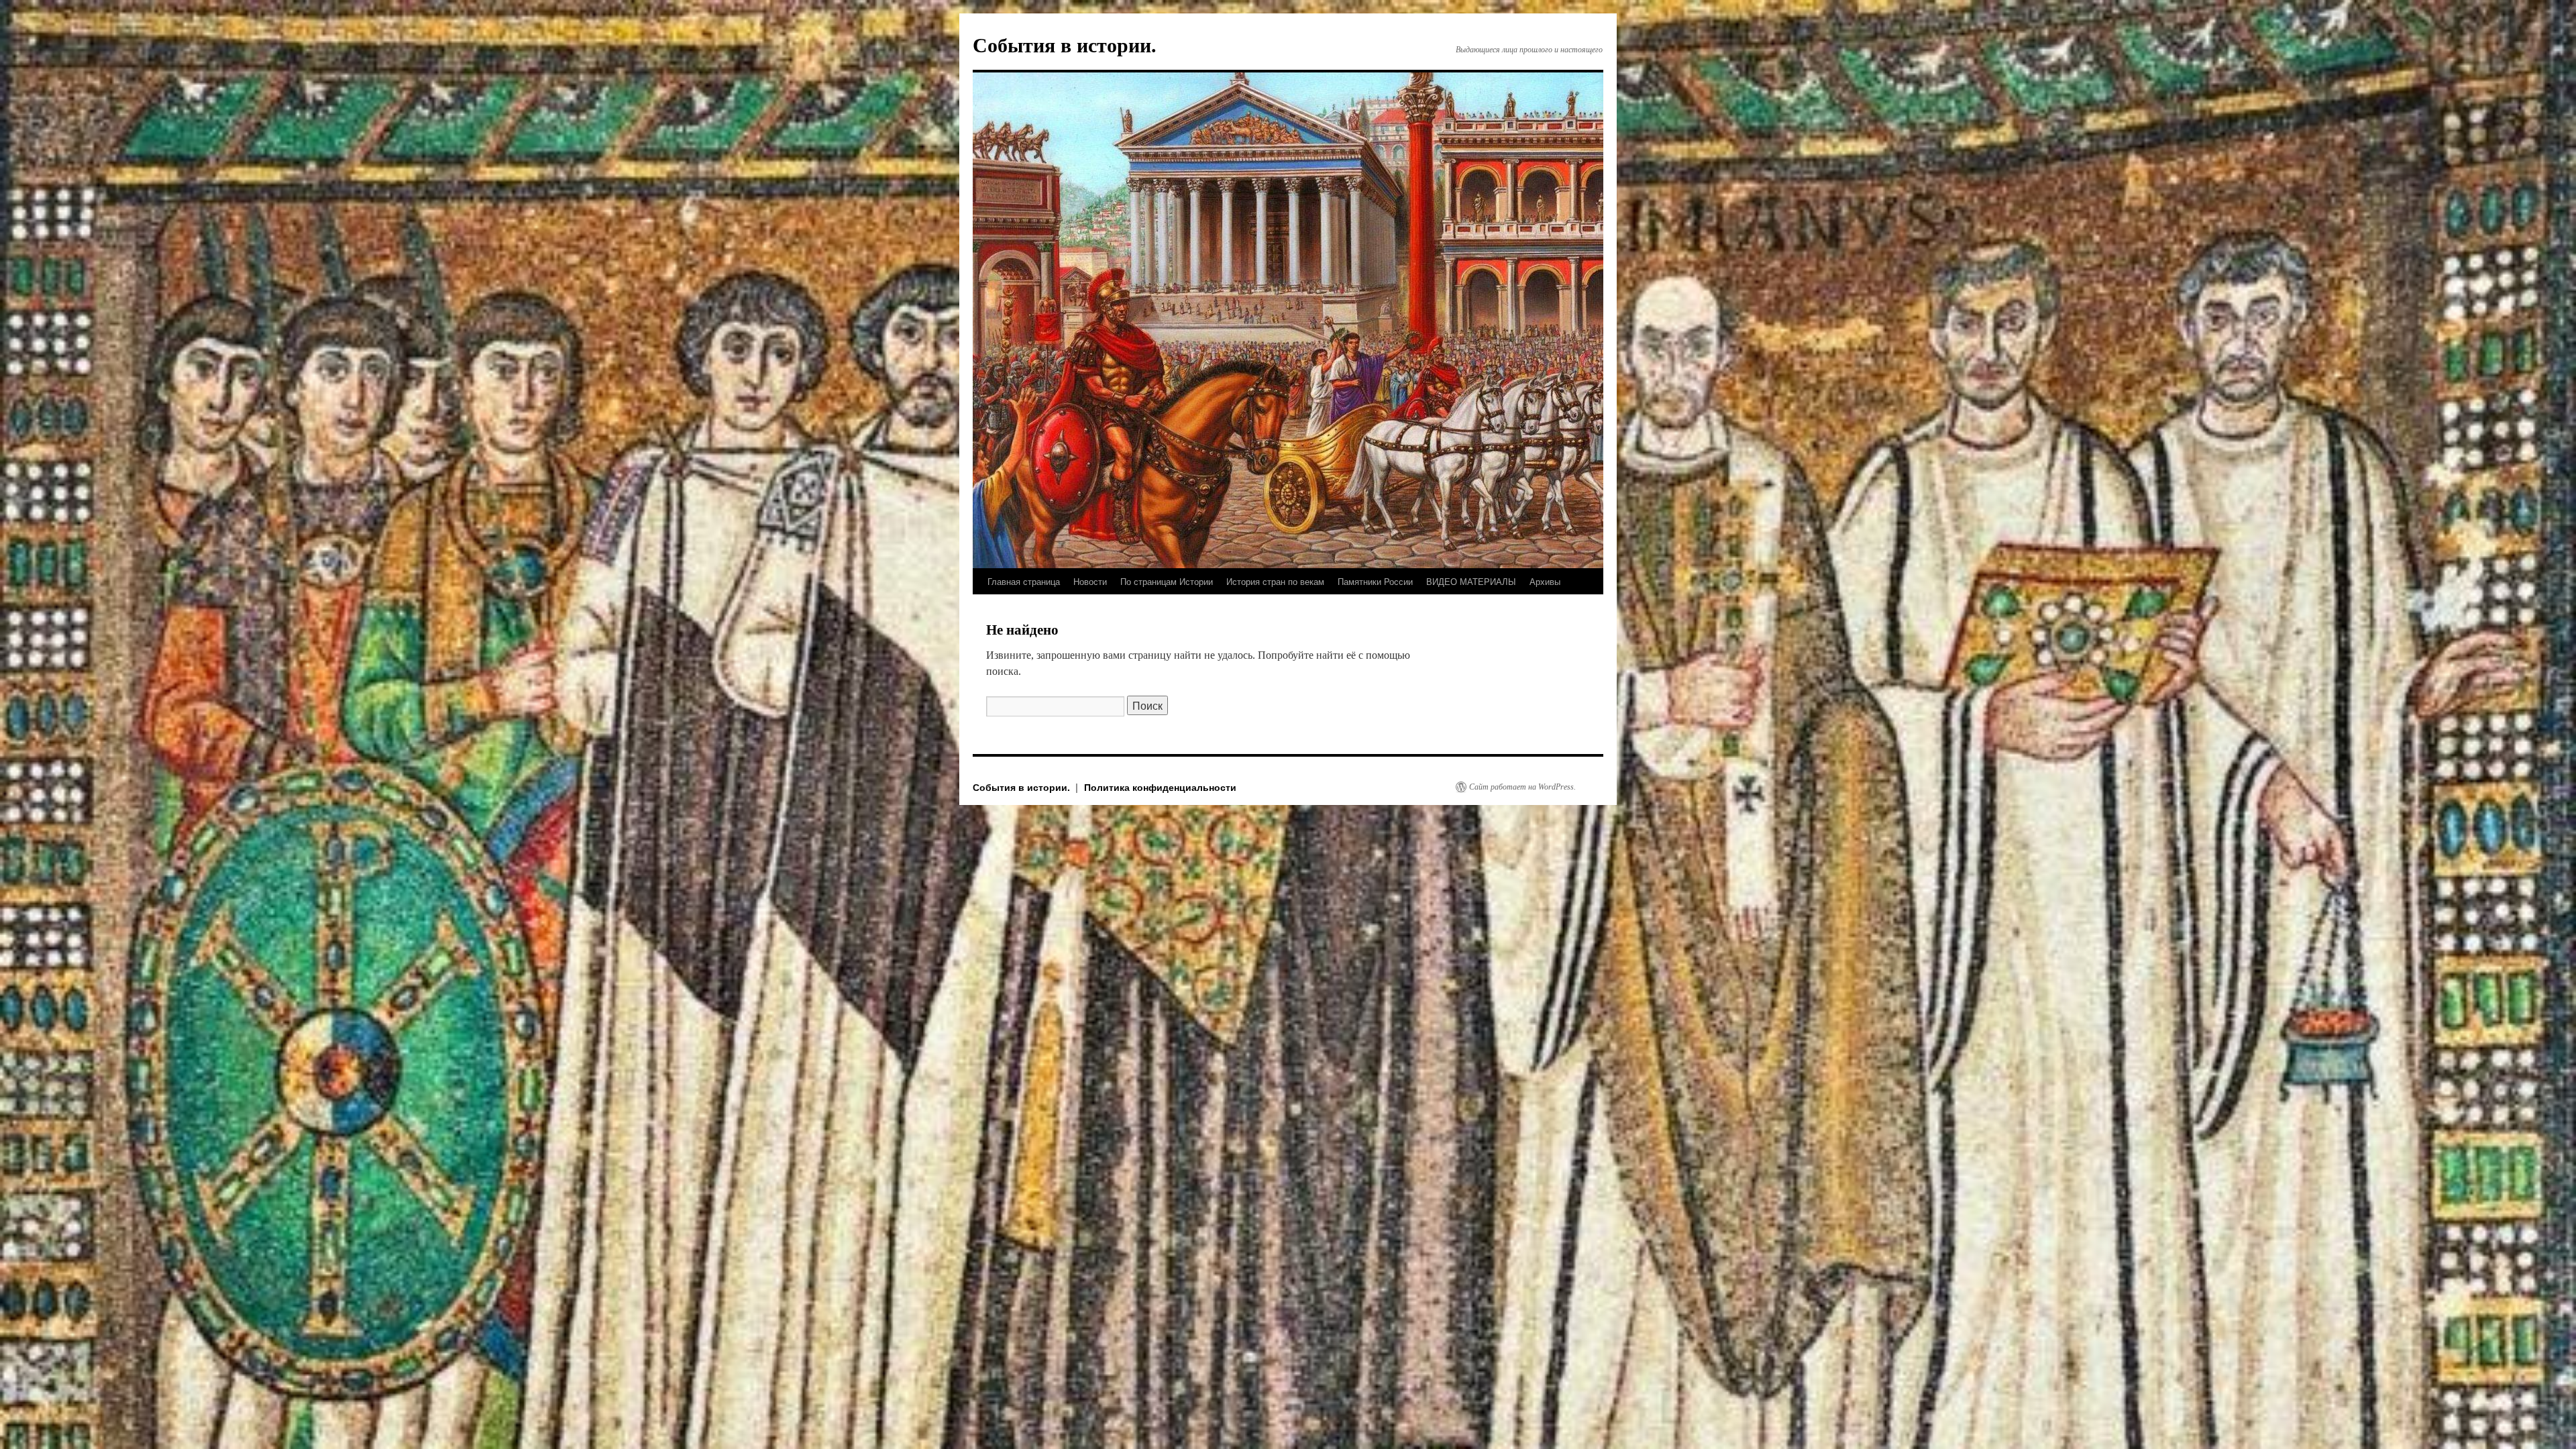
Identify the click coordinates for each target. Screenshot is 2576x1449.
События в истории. (1065, 45)
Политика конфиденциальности (1160, 787)
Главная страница (1024, 581)
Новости (1090, 581)
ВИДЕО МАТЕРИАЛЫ (1471, 581)
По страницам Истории (1167, 581)
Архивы (1545, 581)
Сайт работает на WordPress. (1522, 787)
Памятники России (1375, 581)
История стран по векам (1275, 581)
